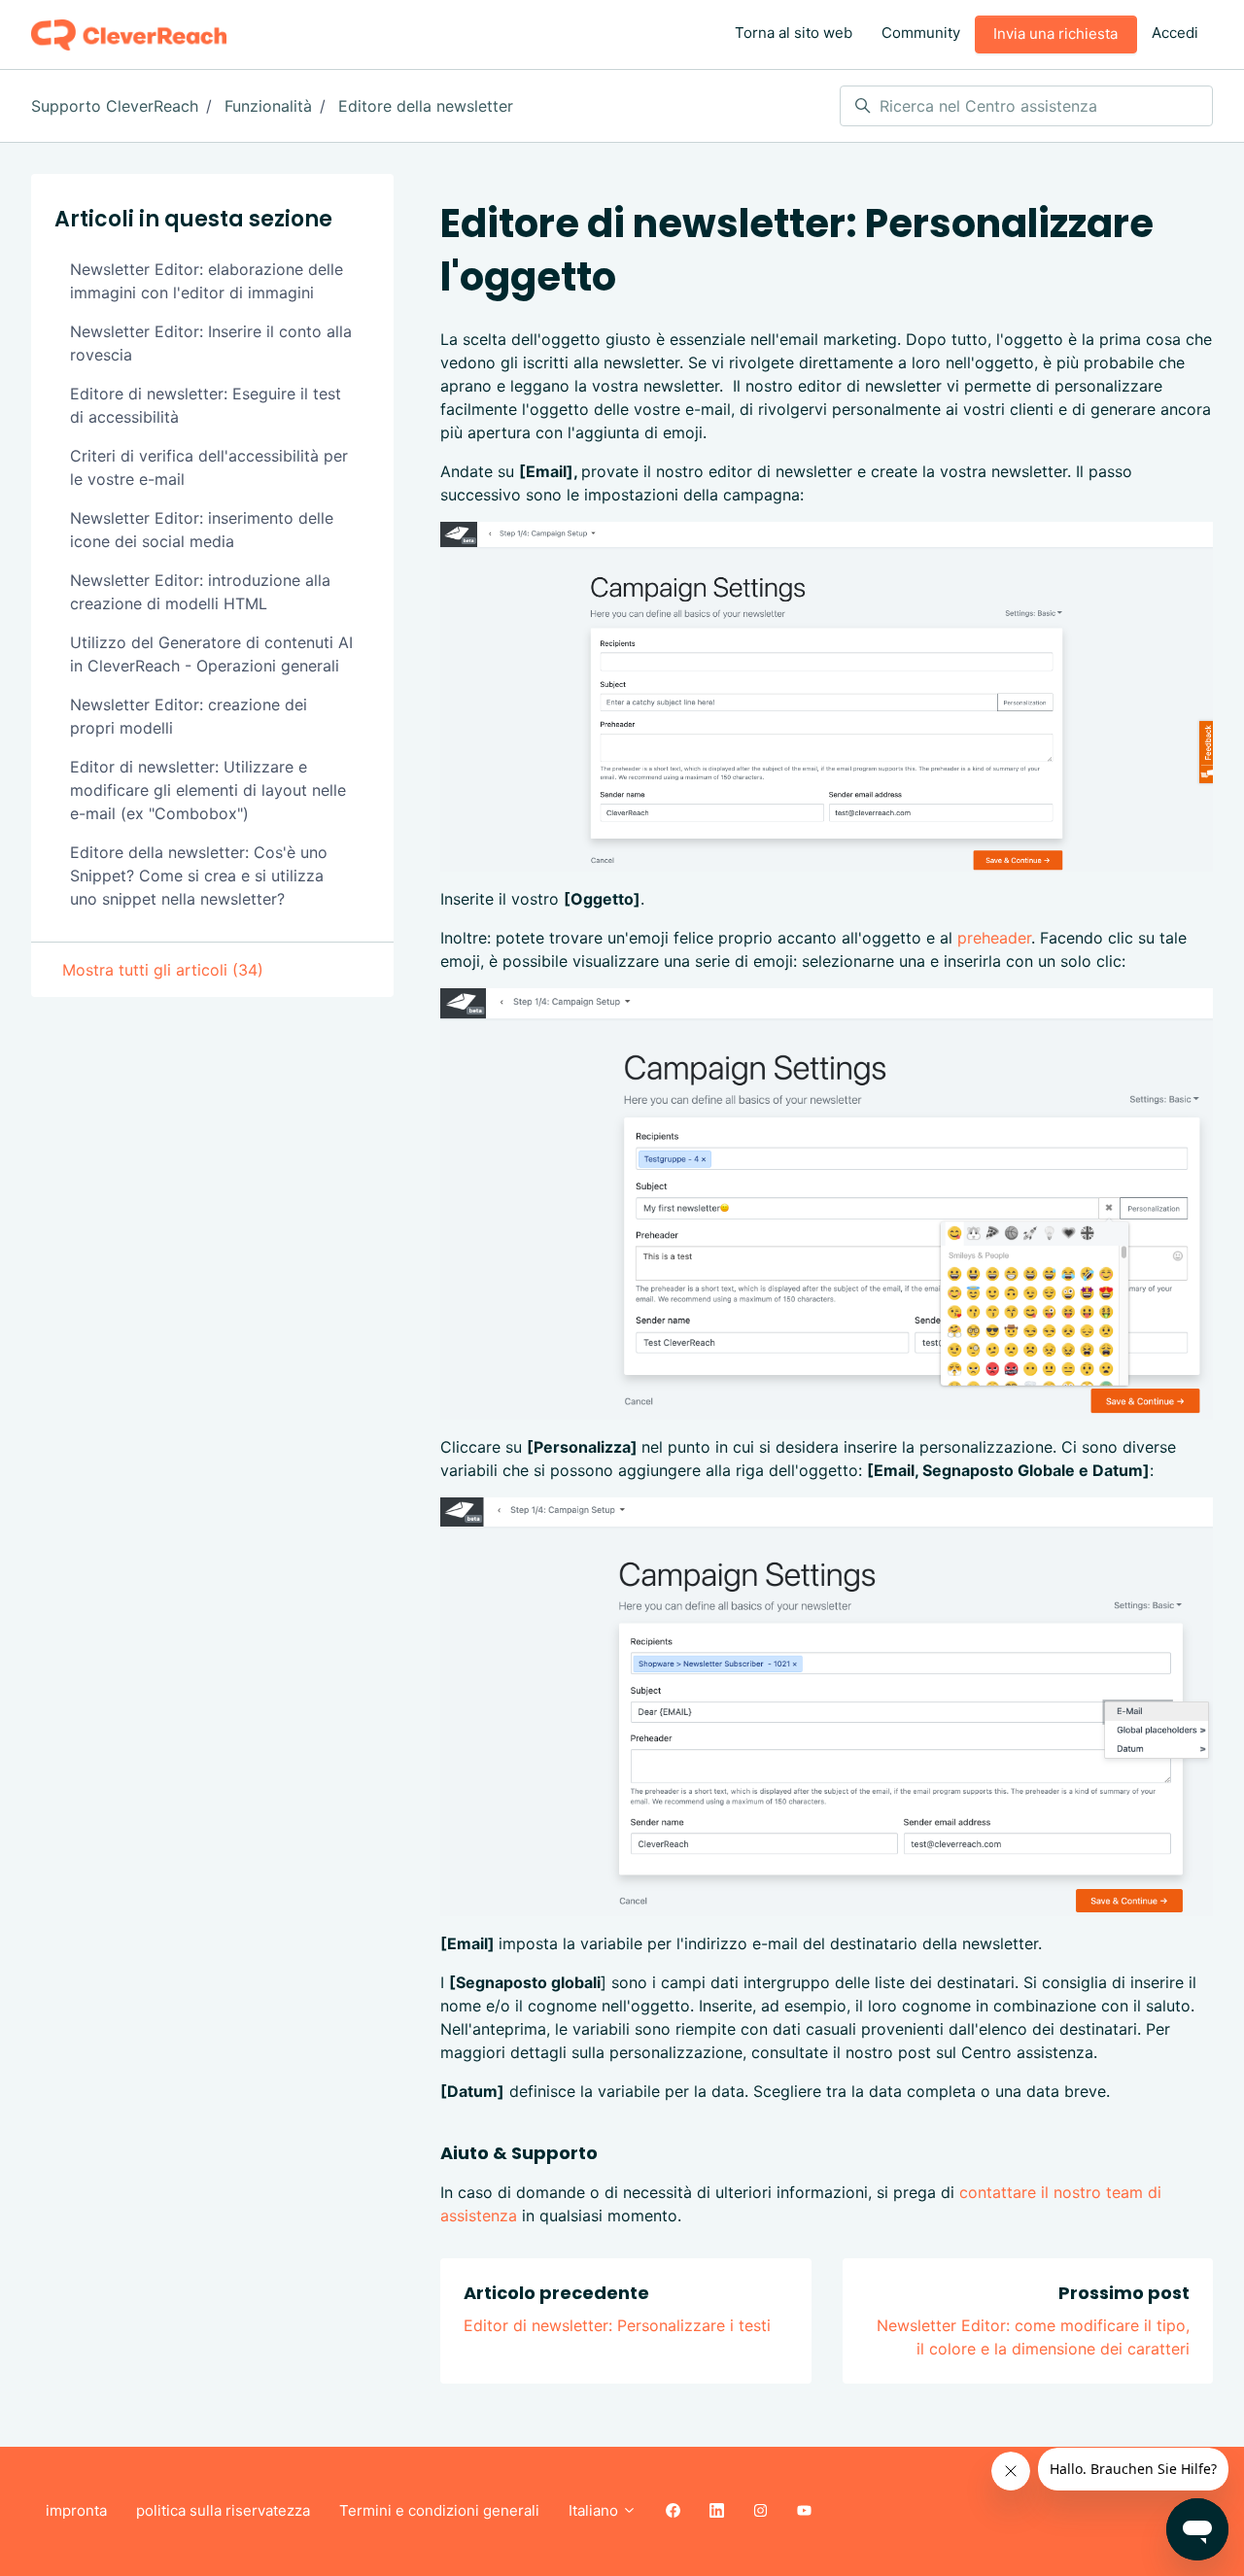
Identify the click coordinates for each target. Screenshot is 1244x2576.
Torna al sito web (794, 33)
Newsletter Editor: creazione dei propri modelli (189, 716)
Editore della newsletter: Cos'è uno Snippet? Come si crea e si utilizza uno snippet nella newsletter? (199, 876)
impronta (76, 2510)
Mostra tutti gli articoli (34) (163, 970)
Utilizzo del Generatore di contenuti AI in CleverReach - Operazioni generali (211, 654)
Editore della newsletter (426, 106)
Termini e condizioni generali (439, 2510)
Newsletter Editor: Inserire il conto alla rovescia (211, 343)
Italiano (595, 2510)
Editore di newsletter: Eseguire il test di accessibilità (206, 405)
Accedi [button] (1175, 33)
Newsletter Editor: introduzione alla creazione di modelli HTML (200, 592)
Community (921, 33)
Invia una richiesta (1055, 34)
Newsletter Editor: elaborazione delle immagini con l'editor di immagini (207, 281)
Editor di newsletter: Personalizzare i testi (617, 2325)
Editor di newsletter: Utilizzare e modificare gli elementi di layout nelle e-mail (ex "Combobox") (208, 790)
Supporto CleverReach (115, 106)
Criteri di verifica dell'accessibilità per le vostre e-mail (209, 467)
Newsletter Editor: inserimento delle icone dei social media (202, 530)
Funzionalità (268, 106)
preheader (994, 938)
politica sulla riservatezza (223, 2510)
